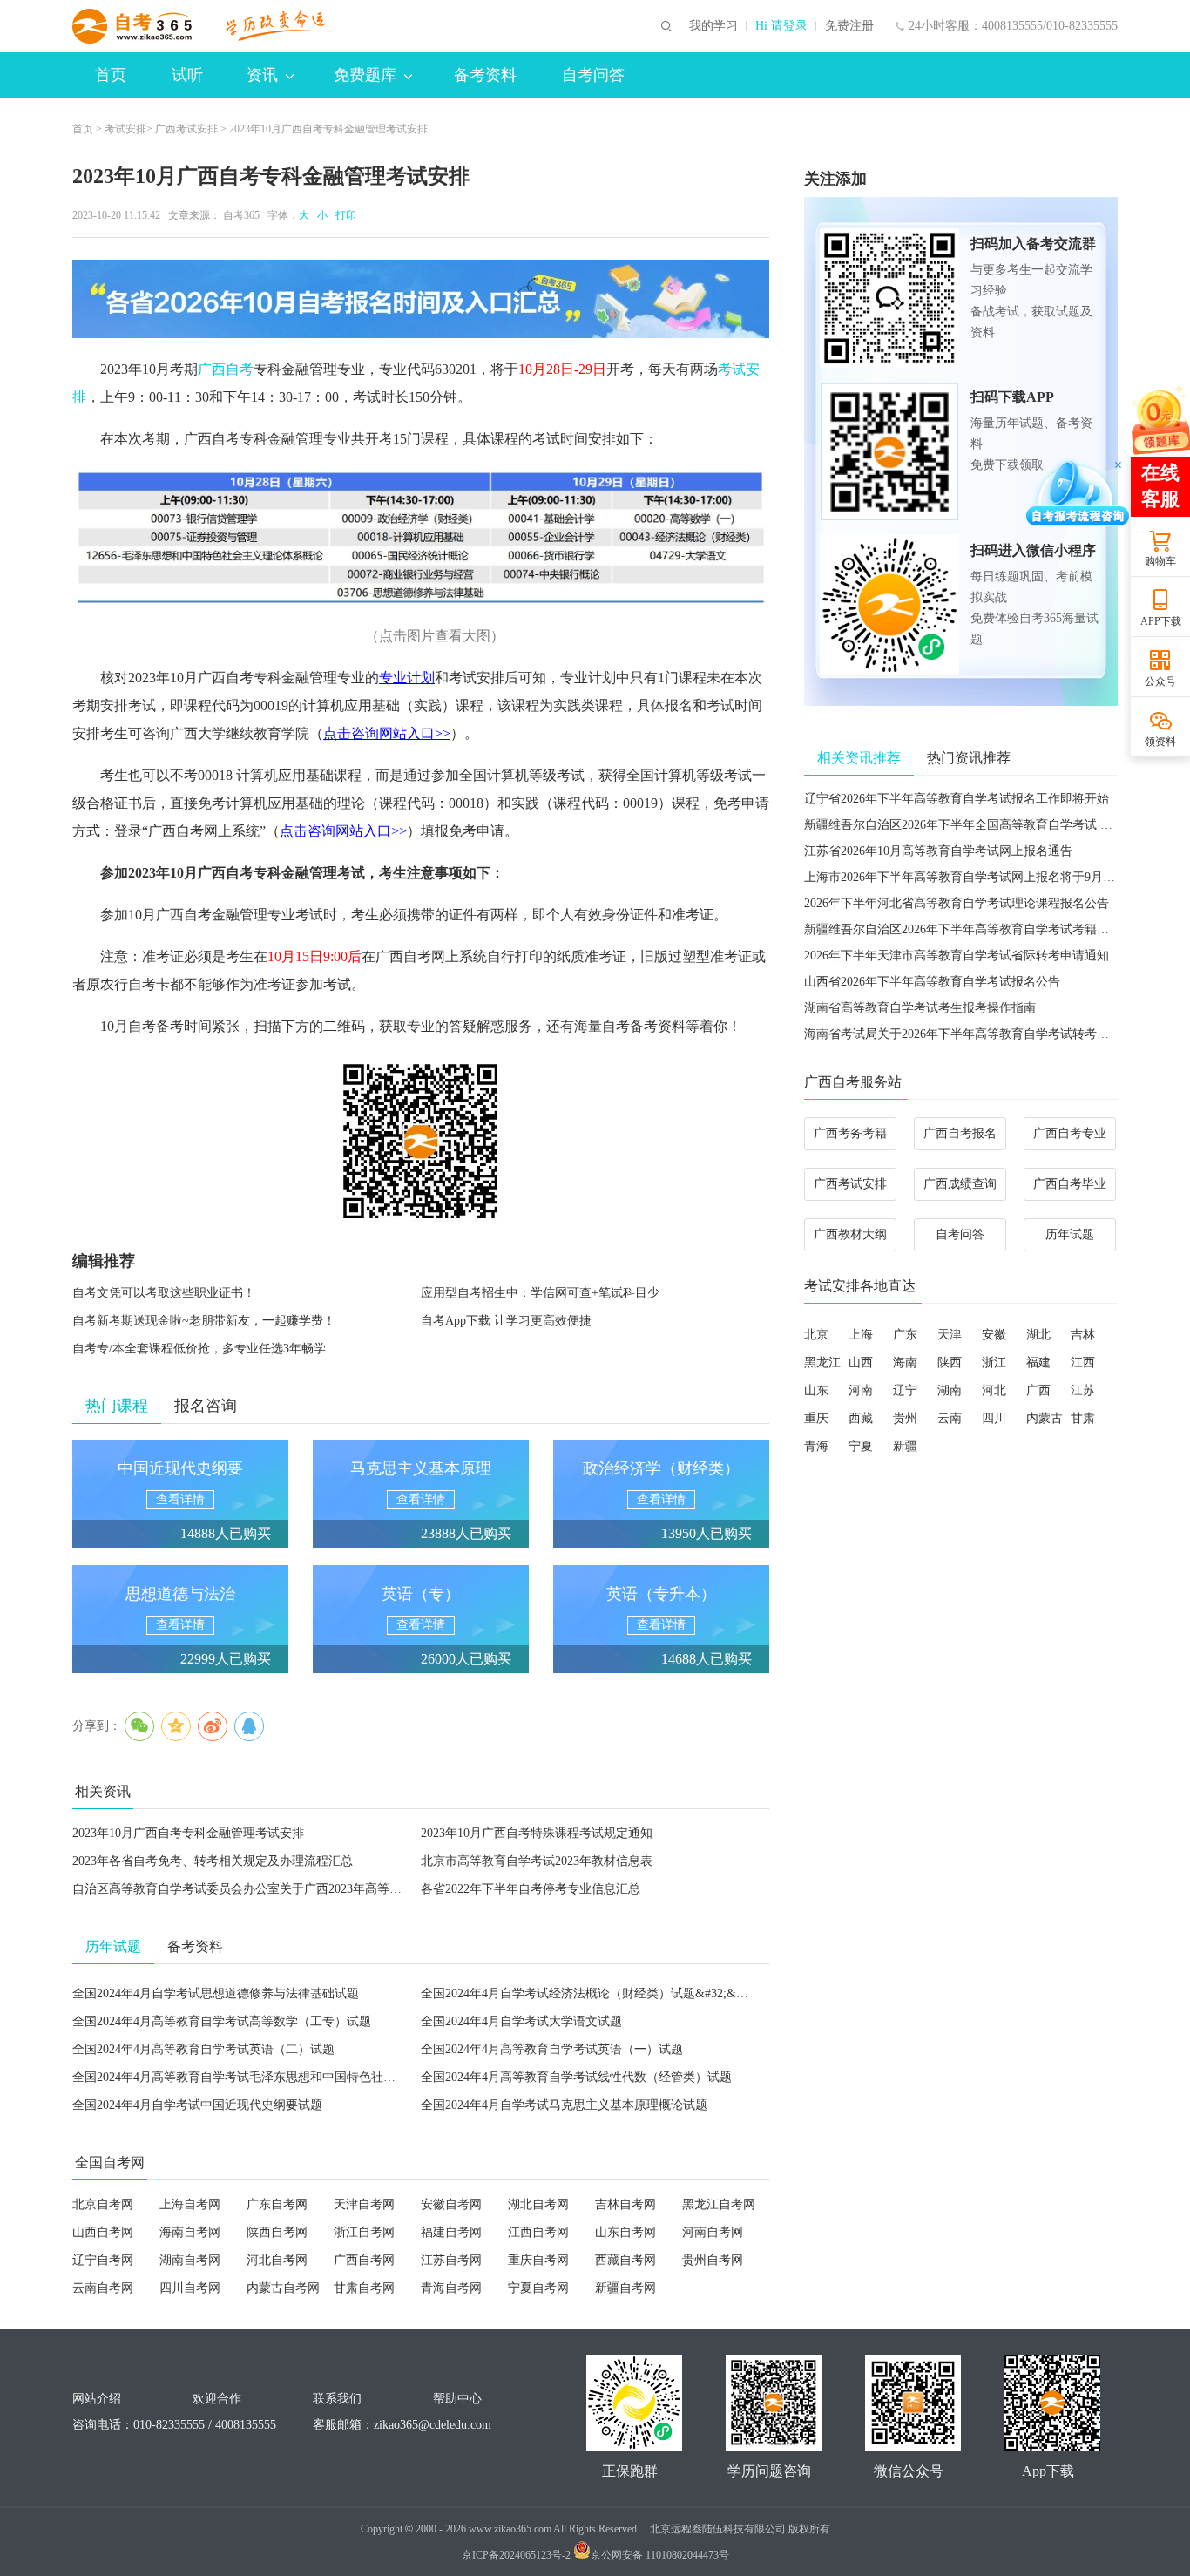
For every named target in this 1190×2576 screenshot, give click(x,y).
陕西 (950, 1363)
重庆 (816, 1418)
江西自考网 (538, 2232)
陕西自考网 (277, 2232)
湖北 (1038, 1335)
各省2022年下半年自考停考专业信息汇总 (531, 1889)
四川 (994, 1418)
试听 (187, 75)
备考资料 (485, 75)
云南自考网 (103, 2288)
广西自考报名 (960, 1133)
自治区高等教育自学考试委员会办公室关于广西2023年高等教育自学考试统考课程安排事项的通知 (335, 1889)
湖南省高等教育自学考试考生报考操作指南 (920, 1008)
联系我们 (337, 2399)
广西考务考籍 (850, 1133)
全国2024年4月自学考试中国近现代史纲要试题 (197, 2105)
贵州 (905, 1418)
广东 (905, 1335)
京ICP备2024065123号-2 (516, 2555)
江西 (1083, 1363)
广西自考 (226, 369)
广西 (1038, 1390)
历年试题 (1070, 1234)
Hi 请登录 (781, 26)
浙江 (994, 1363)
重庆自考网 (538, 2260)
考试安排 (125, 129)
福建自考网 (451, 2232)
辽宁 (905, 1390)
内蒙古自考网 (283, 2288)
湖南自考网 (190, 2260)
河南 (861, 1390)
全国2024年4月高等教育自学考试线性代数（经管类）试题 (576, 2077)
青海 (816, 1446)
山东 (816, 1390)
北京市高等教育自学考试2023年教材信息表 (537, 1861)
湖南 (950, 1390)
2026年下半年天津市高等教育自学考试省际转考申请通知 (957, 956)
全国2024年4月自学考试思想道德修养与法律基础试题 (216, 1993)
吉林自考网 (625, 2204)
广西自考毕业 (1070, 1184)
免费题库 (365, 75)
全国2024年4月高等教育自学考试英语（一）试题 (552, 2049)
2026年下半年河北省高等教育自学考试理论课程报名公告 (957, 903)
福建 (1038, 1363)
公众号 (1160, 681)
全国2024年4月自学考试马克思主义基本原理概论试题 (564, 2105)
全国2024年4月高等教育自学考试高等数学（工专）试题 (222, 2021)
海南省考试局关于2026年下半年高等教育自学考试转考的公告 (969, 1034)
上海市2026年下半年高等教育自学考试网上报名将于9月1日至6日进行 (990, 877)
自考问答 (593, 75)
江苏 (1083, 1390)
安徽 (994, 1335)
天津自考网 (364, 2204)
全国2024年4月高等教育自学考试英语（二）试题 (203, 2049)
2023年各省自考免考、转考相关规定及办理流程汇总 (213, 1861)
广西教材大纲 (850, 1234)
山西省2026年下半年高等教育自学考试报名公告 (932, 982)
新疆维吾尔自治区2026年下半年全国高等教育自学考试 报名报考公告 (989, 825)
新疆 (905, 1446)
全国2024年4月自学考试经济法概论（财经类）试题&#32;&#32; (589, 1993)
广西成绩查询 (960, 1184)
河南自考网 (713, 2232)
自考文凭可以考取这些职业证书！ (164, 1293)
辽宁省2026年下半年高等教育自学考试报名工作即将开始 (957, 799)
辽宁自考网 (103, 2260)
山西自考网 (103, 2232)
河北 (994, 1390)
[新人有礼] (1160, 419)
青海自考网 (451, 2288)
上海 (861, 1335)
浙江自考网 (364, 2232)
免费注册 (849, 26)
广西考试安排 (186, 129)
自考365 (241, 215)
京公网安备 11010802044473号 (660, 2555)
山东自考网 (625, 2232)
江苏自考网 (451, 2260)
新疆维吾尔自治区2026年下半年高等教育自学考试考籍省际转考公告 (987, 929)
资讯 (262, 75)
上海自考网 (190, 2204)
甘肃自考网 (364, 2288)
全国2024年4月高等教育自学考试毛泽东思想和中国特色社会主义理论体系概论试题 (295, 2077)
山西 (861, 1363)
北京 (816, 1335)
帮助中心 (457, 2399)
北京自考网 (103, 2204)
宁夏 (861, 1446)
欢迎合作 (217, 2399)
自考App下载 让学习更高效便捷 (506, 1321)
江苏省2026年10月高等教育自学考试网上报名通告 (938, 851)
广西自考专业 (1070, 1133)
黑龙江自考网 (719, 2204)
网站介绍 (97, 2399)
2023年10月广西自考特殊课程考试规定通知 (537, 1833)
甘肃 (1083, 1418)
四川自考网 (190, 2288)
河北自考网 (277, 2260)
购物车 (1160, 561)
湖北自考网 (538, 2204)
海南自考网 (190, 2232)
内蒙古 (1045, 1418)
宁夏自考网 (538, 2288)
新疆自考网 (625, 2288)
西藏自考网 (625, 2260)
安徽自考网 (451, 2204)
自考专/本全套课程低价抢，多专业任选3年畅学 (199, 1349)
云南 (950, 1418)
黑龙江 (822, 1363)
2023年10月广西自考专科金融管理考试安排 (188, 1833)
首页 (111, 75)
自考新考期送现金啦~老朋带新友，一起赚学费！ (204, 1321)
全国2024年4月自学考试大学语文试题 (521, 2021)
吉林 (1083, 1335)
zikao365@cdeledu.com (433, 2425)
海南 (905, 1363)
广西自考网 (364, 2260)
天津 (950, 1335)
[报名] (421, 299)
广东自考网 (277, 2204)
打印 (343, 215)
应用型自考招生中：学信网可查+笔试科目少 (540, 1293)
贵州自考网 (713, 2260)
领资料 (1160, 742)
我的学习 (713, 26)
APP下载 (1161, 621)
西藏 (861, 1418)
